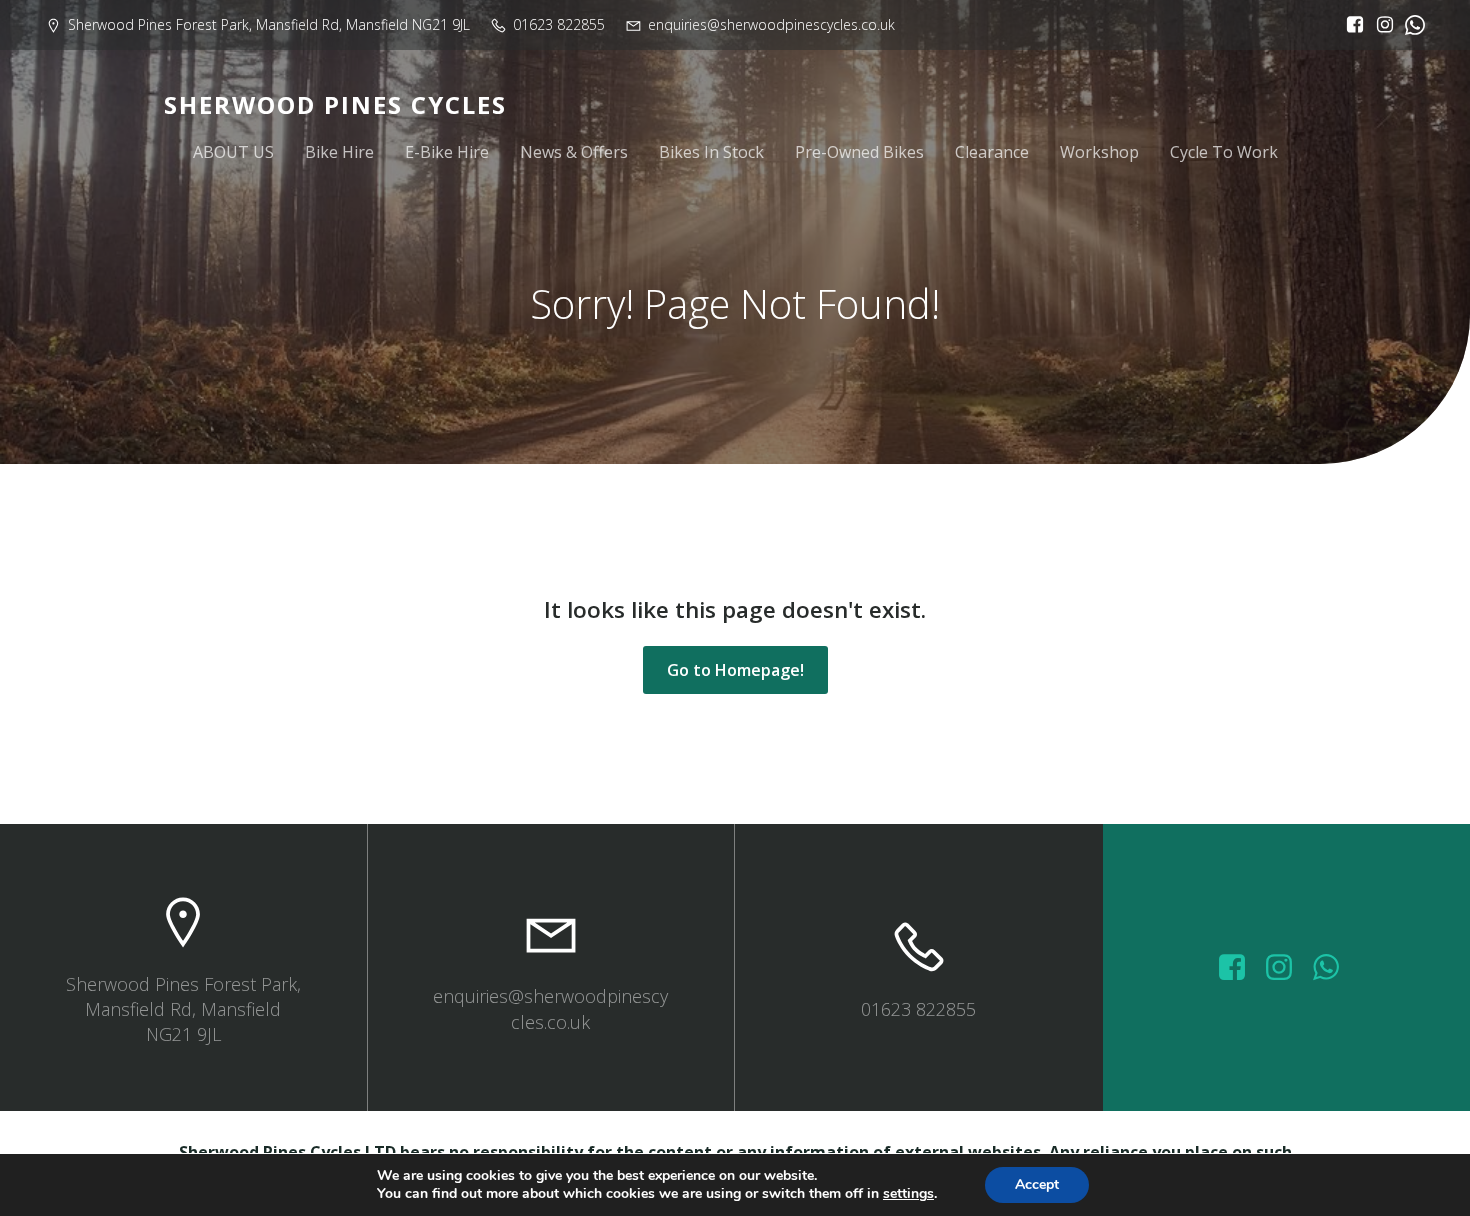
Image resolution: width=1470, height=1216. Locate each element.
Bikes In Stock (711, 152)
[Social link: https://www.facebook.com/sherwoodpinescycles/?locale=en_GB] (1350, 25)
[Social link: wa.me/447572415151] (1333, 968)
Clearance (992, 152)
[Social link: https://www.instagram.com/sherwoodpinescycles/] (1380, 25)
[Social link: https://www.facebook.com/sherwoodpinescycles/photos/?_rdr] (1239, 968)
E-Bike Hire (447, 152)
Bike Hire (339, 152)
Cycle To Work (1224, 152)
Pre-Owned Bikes (859, 152)
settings (908, 1194)
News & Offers (574, 152)
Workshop (1099, 152)
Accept (1037, 1184)
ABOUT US (233, 152)
